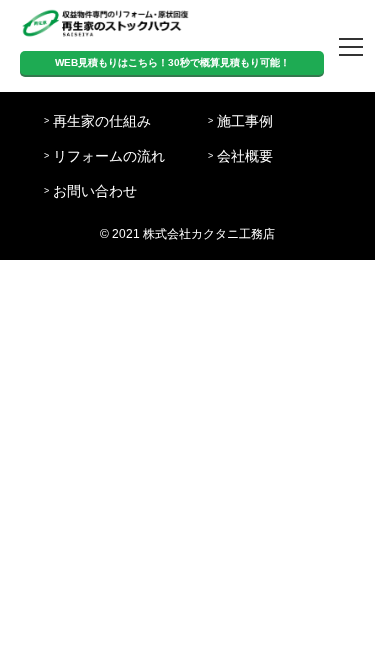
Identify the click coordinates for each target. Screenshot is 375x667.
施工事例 (245, 121)
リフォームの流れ (109, 156)
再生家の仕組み (102, 121)
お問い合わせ (95, 191)
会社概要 (245, 156)
